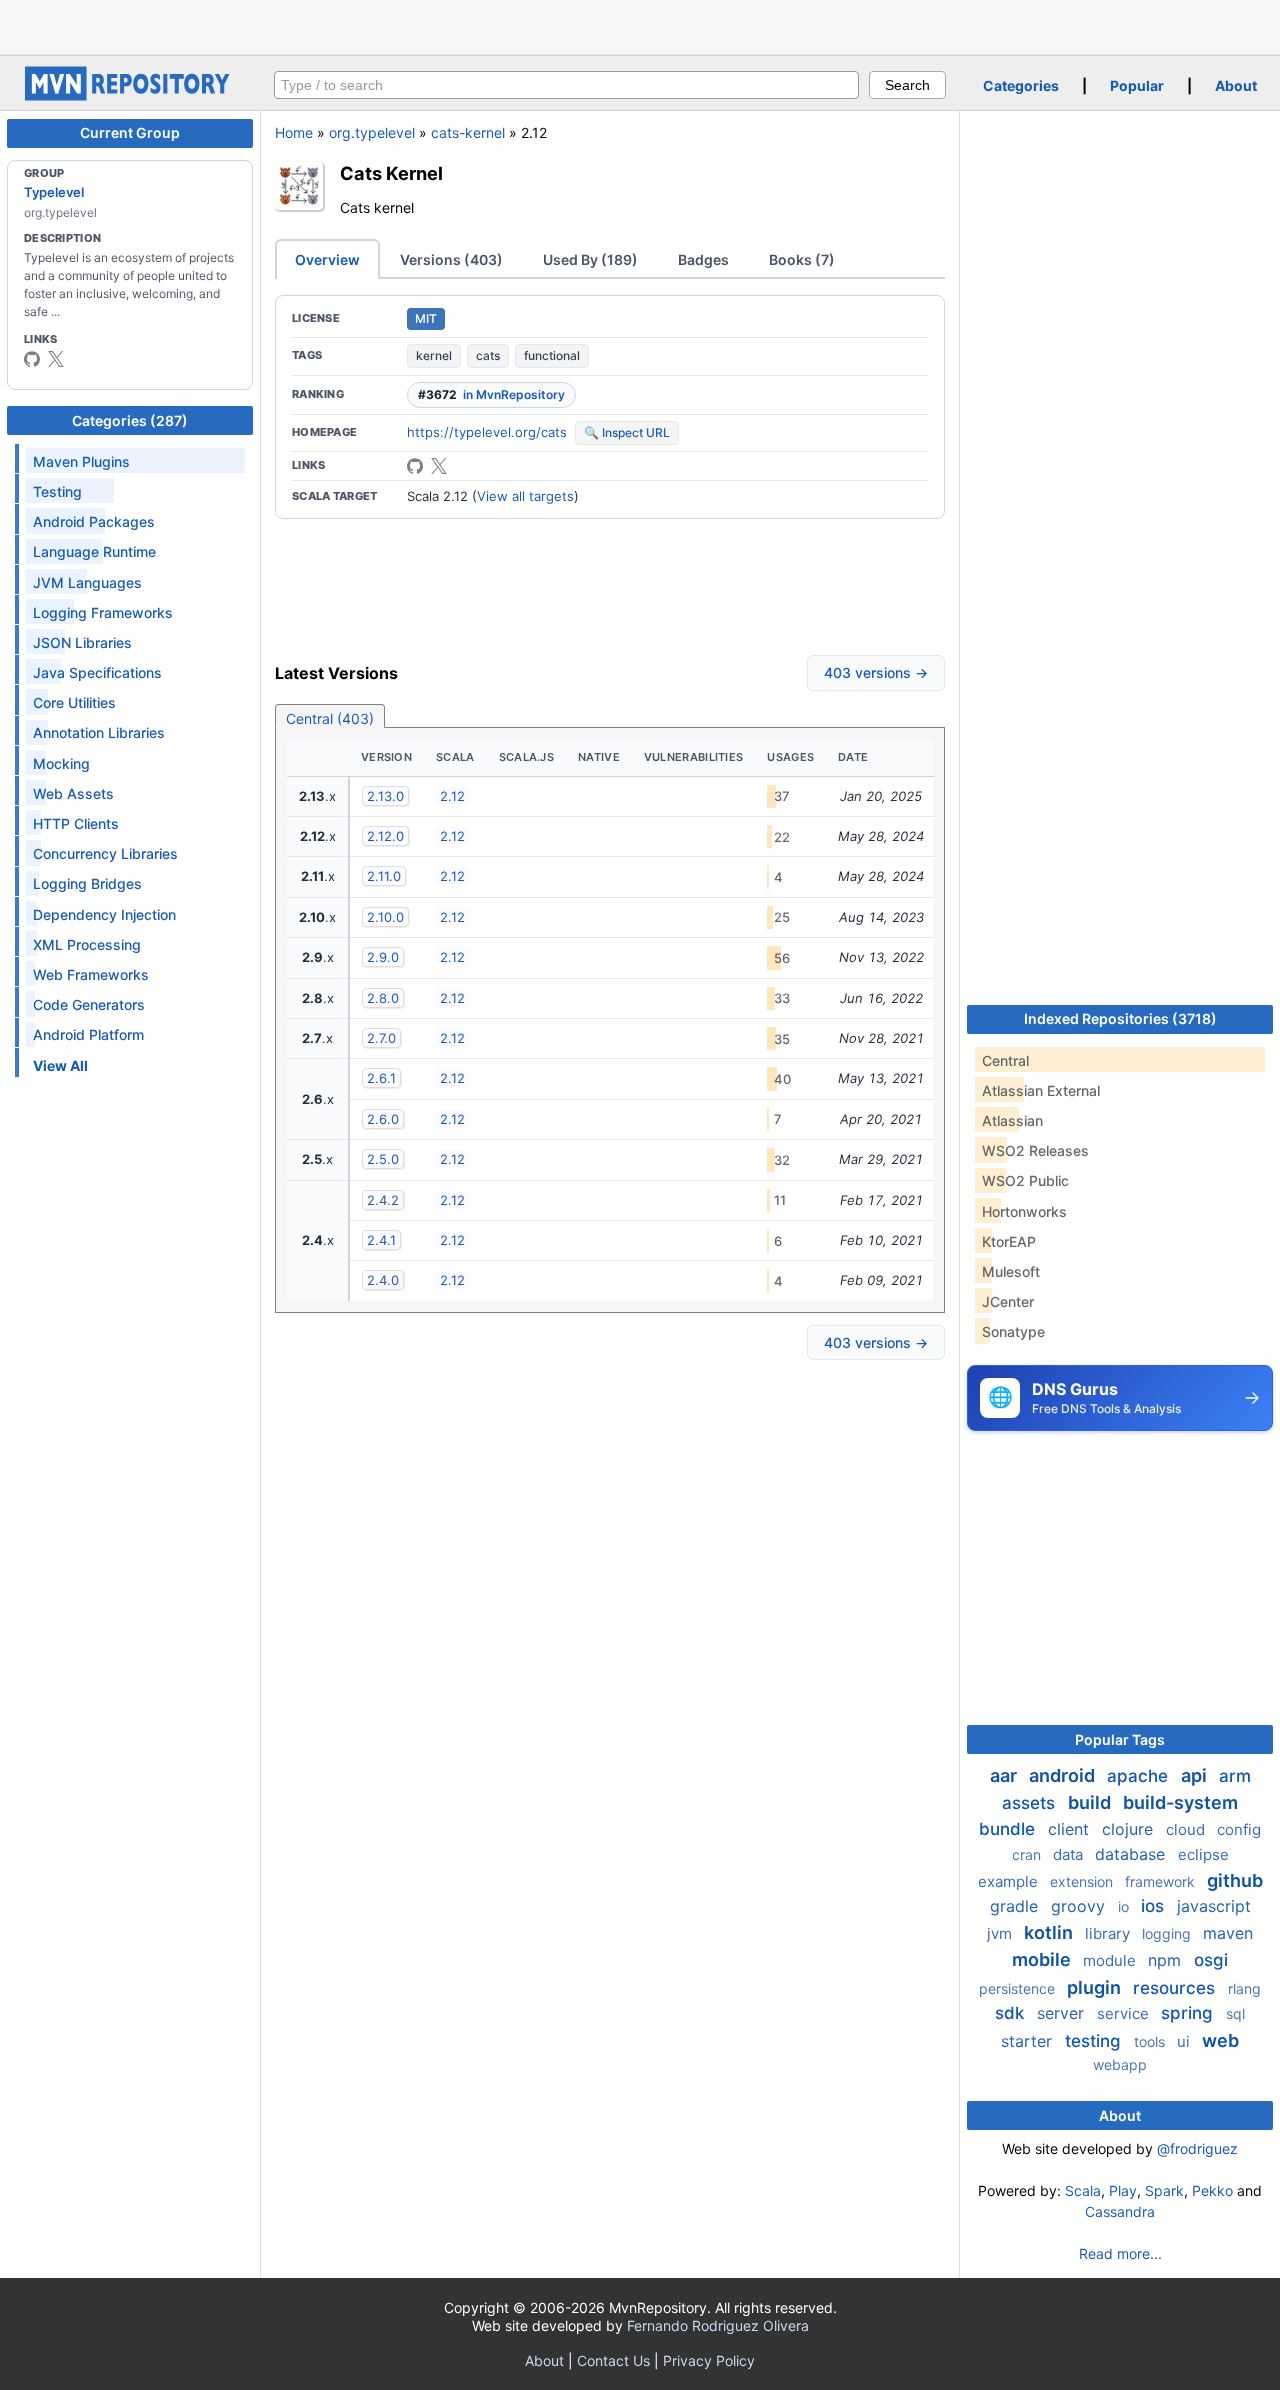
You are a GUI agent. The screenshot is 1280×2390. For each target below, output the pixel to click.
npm (1167, 1960)
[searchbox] (566, 85)
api (1196, 1775)
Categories (1021, 85)
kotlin (1050, 1932)
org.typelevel (372, 132)
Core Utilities (74, 702)
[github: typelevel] (32, 359)
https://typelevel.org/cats (487, 432)
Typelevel (54, 192)
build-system (1180, 1802)
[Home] (130, 95)
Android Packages (94, 521)
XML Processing (87, 944)
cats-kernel (468, 132)
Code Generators (89, 1004)
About (1236, 85)
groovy (1080, 1906)
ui (1185, 2041)
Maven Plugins (81, 461)
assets (1031, 1803)
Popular (1137, 85)
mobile (1043, 1959)
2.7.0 (381, 1038)
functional (552, 355)
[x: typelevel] (56, 359)
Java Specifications (97, 672)
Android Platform (88, 1034)
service (1125, 2013)
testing (1095, 2041)
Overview (327, 259)
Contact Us (613, 2360)
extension (1083, 1881)
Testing (57, 491)
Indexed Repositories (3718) (1120, 1018)
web (1220, 2040)
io (1125, 1906)
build (1091, 1802)
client (1071, 1829)
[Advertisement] (640, 25)
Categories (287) (130, 420)
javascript (1214, 1906)
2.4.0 (383, 1280)
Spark (1164, 2190)
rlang (1244, 1988)
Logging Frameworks (103, 612)
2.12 (452, 796)
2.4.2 (383, 1200)
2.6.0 (383, 1119)
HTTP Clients (76, 823)
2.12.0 (385, 836)
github (1235, 1880)
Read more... (1120, 2253)
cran (1028, 1854)
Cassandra (1120, 2211)
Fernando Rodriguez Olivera (718, 2325)
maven (1228, 1933)
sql (1235, 2013)
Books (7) (802, 259)
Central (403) (330, 718)
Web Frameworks (91, 974)
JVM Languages (87, 582)
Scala (1083, 2190)
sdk (1012, 2013)
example (1010, 1881)
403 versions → (876, 672)
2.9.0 (383, 957)
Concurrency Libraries (105, 853)
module (1111, 1960)
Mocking (61, 763)
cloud (1187, 1829)
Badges (703, 259)
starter (1029, 2041)
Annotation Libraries (99, 732)
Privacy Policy (709, 2360)
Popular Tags (1120, 1739)
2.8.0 (383, 998)
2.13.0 (385, 796)
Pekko (1212, 2190)
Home (294, 132)
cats (488, 355)
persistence (1019, 1988)
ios (1155, 1906)
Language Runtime (94, 551)
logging (1168, 1933)
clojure (1130, 1829)
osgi (1211, 1960)
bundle (1009, 1829)
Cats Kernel (391, 173)
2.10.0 (385, 917)
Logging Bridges (87, 883)
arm (1235, 1776)
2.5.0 (383, 1159)
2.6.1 (381, 1078)
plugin (1096, 1987)
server (1063, 2013)
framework (1162, 1881)
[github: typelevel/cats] (415, 466)
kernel (434, 355)
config (1239, 1829)
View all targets (525, 496)
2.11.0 (384, 876)
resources (1176, 1988)
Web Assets (73, 793)
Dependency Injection (104, 914)
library (1109, 1933)
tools (1151, 2041)
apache (1140, 1776)
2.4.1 (381, 1240)
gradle (1016, 1906)
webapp (1120, 2064)
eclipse (1203, 1854)
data (1070, 1854)
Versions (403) (451, 259)
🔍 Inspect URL (627, 432)
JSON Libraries (82, 642)
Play (1123, 2190)
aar (1005, 1775)
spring (1189, 2013)
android (1064, 1775)
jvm (1001, 1933)
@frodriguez (1197, 2148)
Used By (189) (590, 259)
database (1132, 1854)
